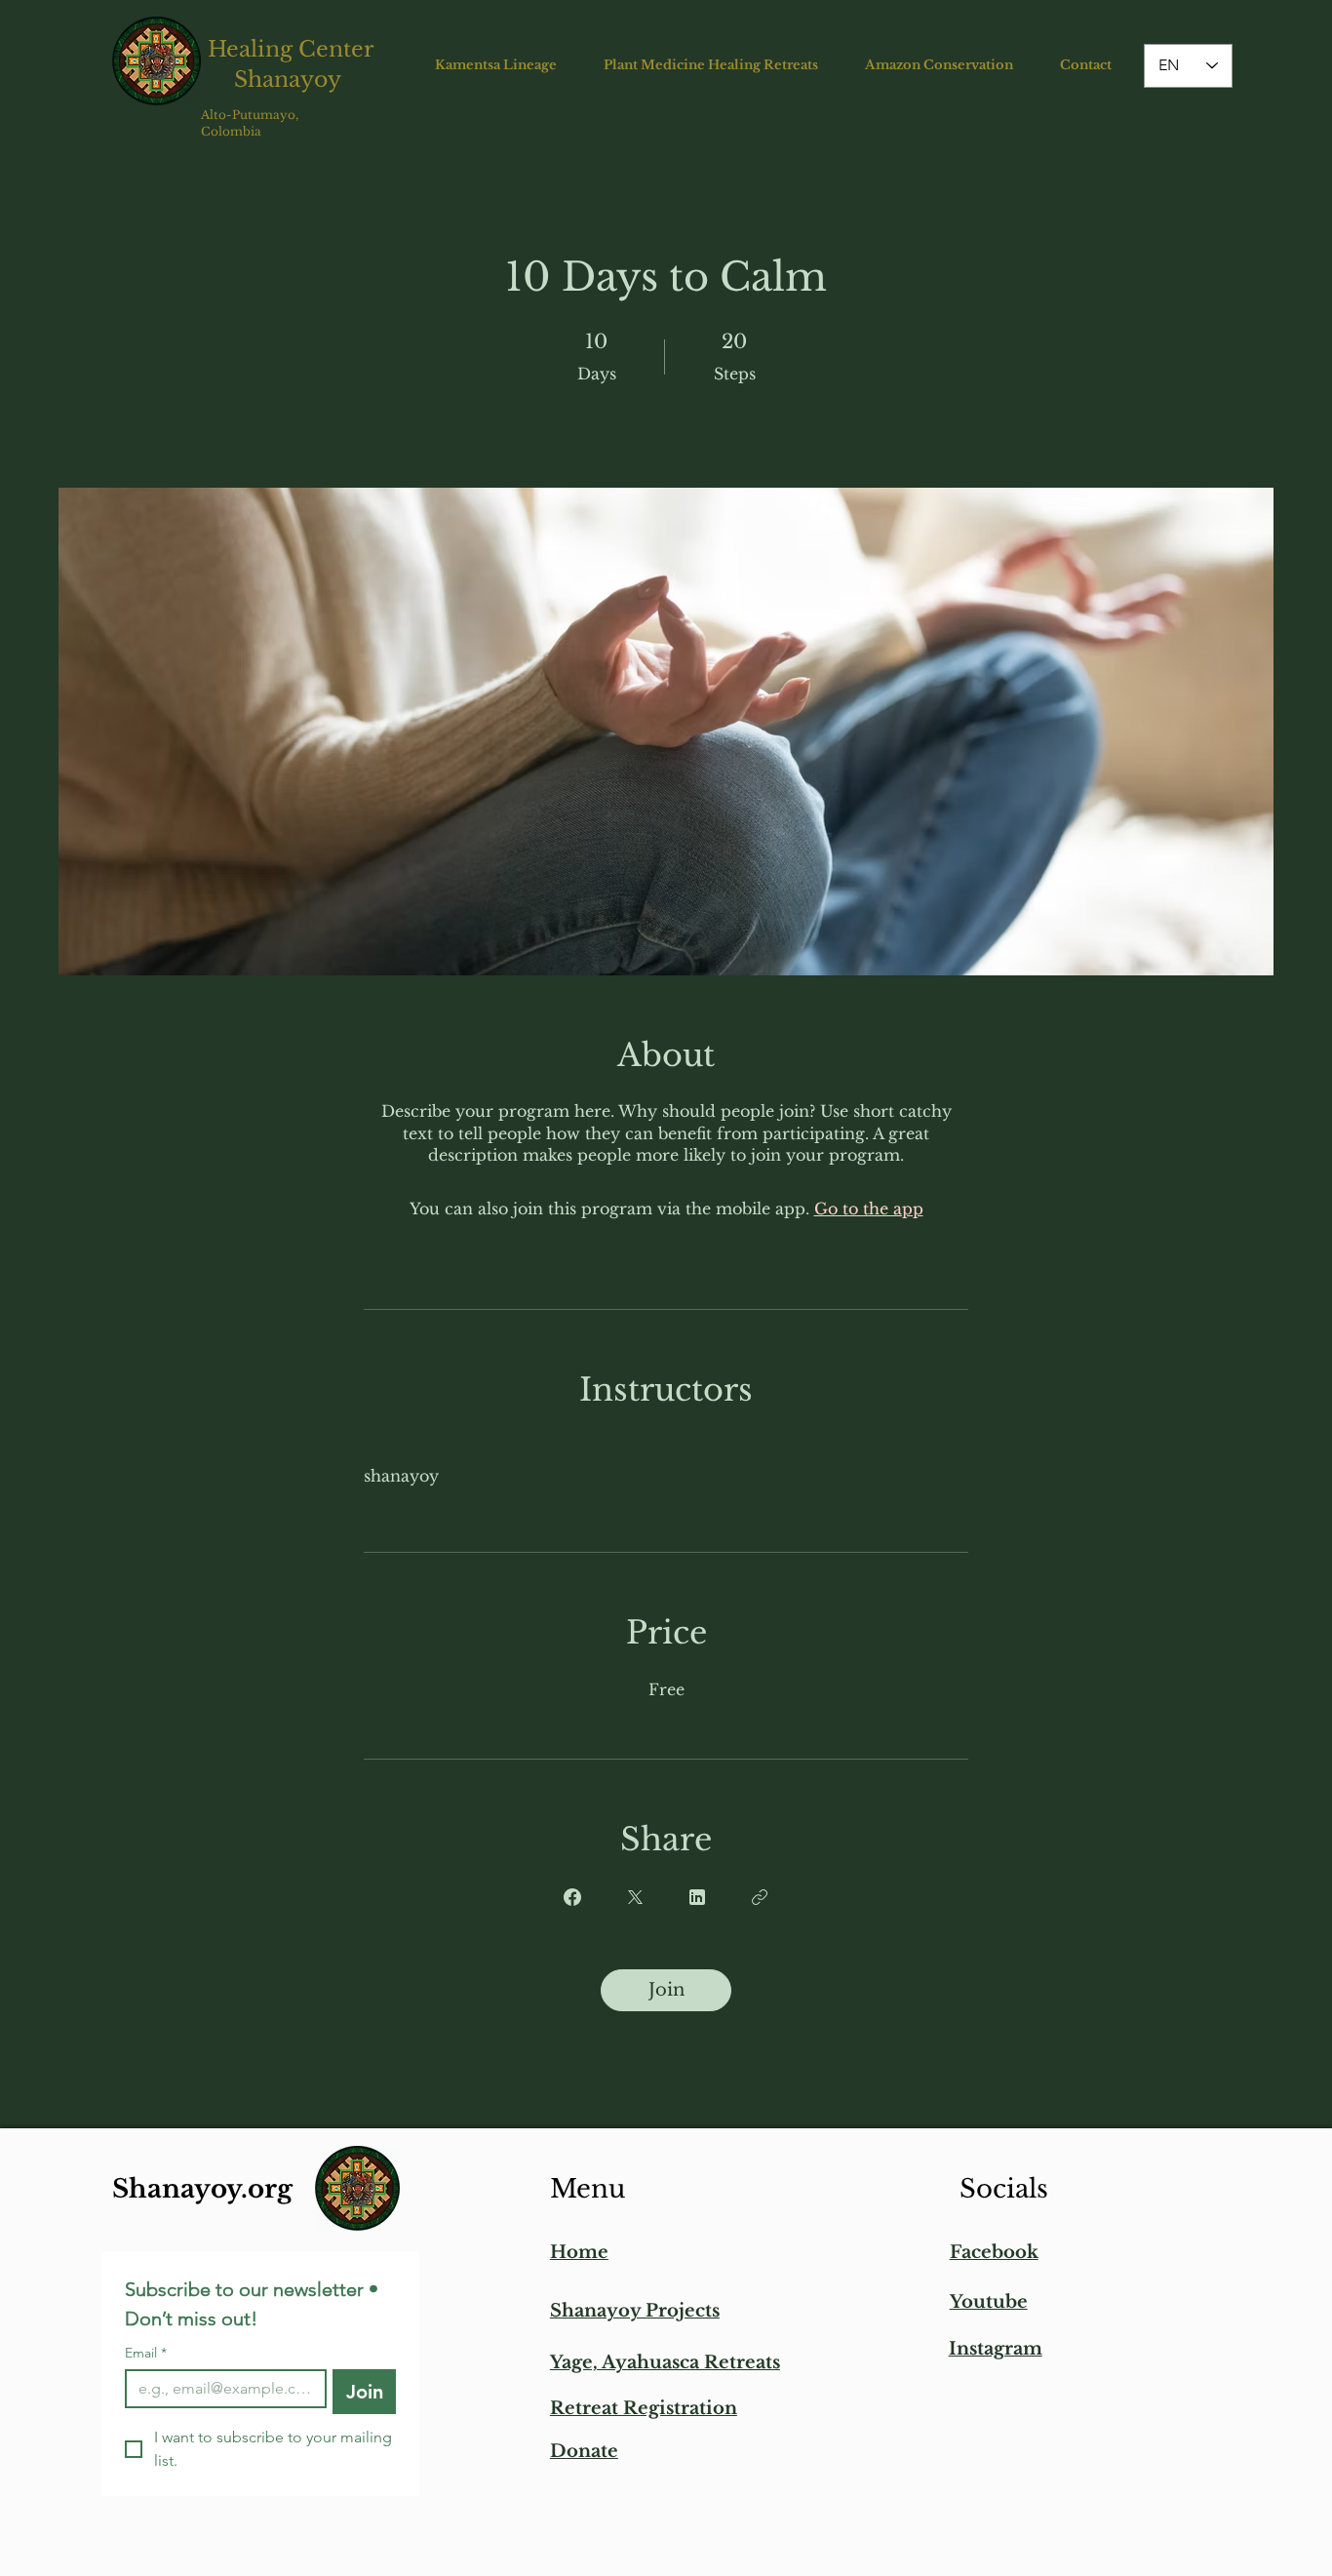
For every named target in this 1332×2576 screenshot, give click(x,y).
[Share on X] (635, 1897)
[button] (496, 65)
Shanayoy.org (202, 2189)
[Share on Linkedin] (697, 1897)
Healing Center (291, 49)
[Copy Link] (760, 1897)
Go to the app (869, 1209)
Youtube (989, 2302)
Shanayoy (291, 79)
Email (146, 2353)
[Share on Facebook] (572, 1897)
